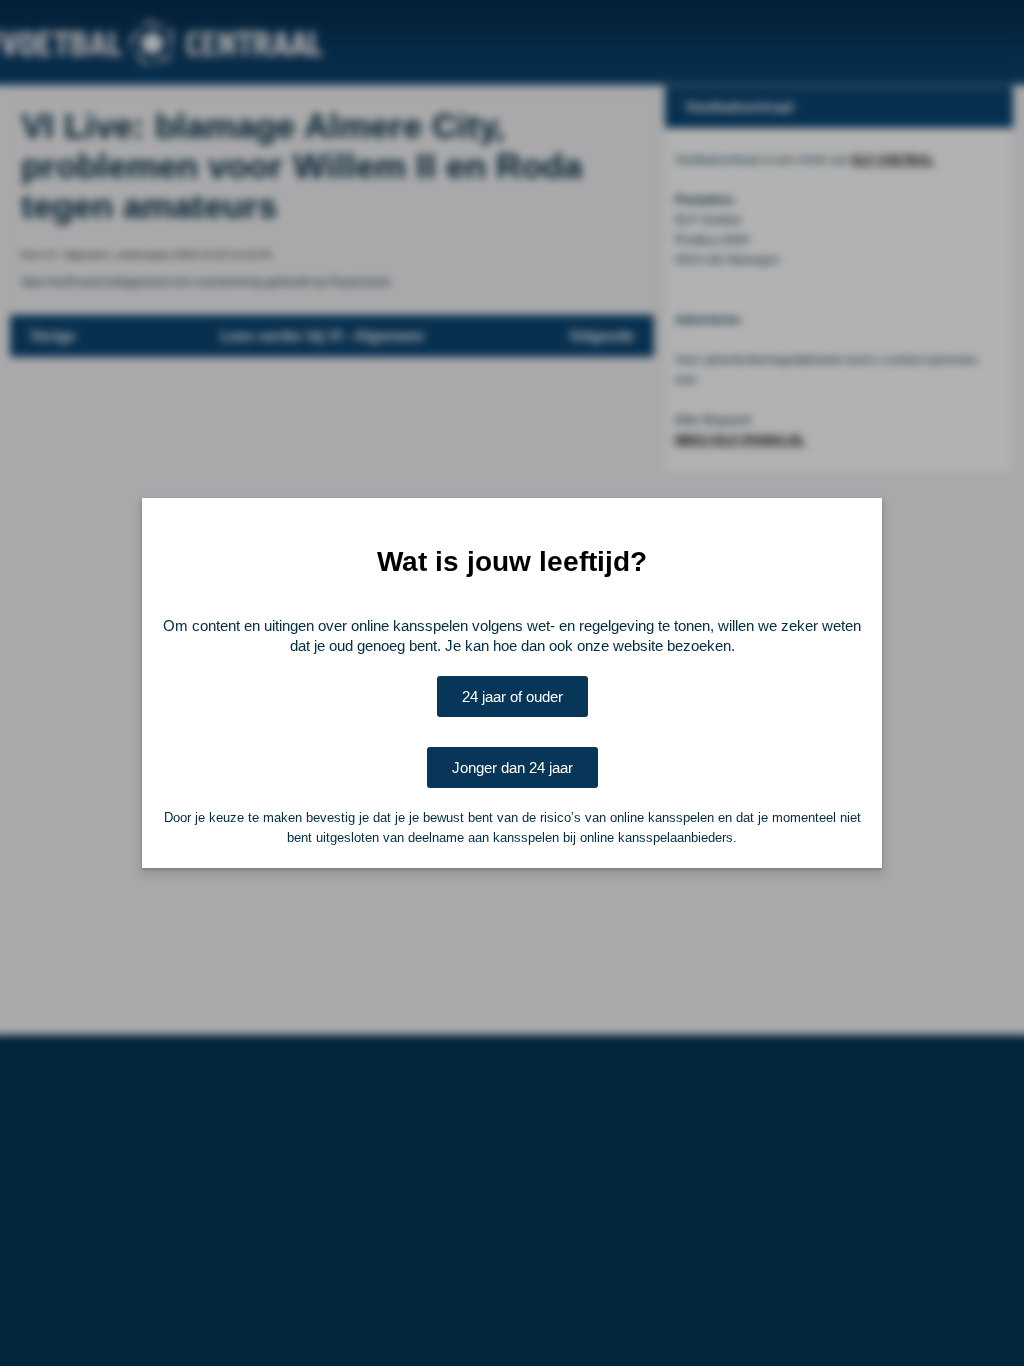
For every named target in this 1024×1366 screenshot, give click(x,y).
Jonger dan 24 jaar (512, 767)
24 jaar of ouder (512, 696)
